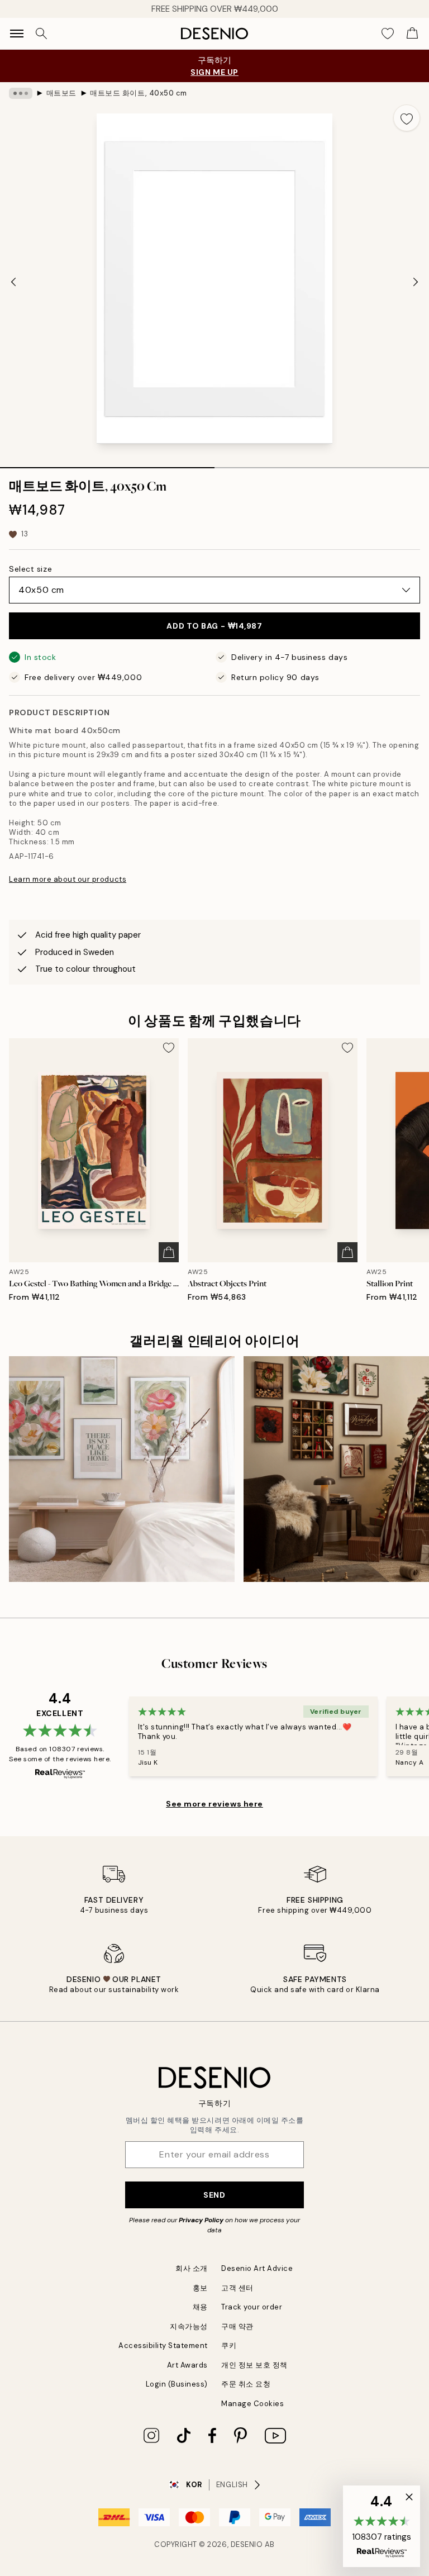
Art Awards (187, 2365)
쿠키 (229, 2346)
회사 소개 (192, 2268)
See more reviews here (214, 1804)
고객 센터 (237, 2288)
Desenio (247, 2544)
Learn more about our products (68, 879)
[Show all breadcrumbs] (21, 93)
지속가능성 (189, 2327)
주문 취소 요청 (246, 2384)
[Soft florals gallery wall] (122, 1469)
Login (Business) (177, 2384)
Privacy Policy (201, 2220)
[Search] (41, 34)
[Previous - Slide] (13, 282)
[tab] (107, 464)
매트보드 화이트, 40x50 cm (138, 93)
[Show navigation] (17, 34)
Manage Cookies (252, 2404)
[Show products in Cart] (412, 34)
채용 (200, 2307)
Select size (30, 569)
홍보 (200, 2288)
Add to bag (214, 626)
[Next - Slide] (416, 282)
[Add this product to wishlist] (407, 118)
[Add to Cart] (169, 1252)
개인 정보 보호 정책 (254, 2365)
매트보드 (61, 93)
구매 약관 (237, 2327)
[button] (382, 2526)
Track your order (252, 2307)
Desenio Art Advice (257, 2268)
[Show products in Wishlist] (388, 34)
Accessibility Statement (163, 2346)
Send (214, 2195)
